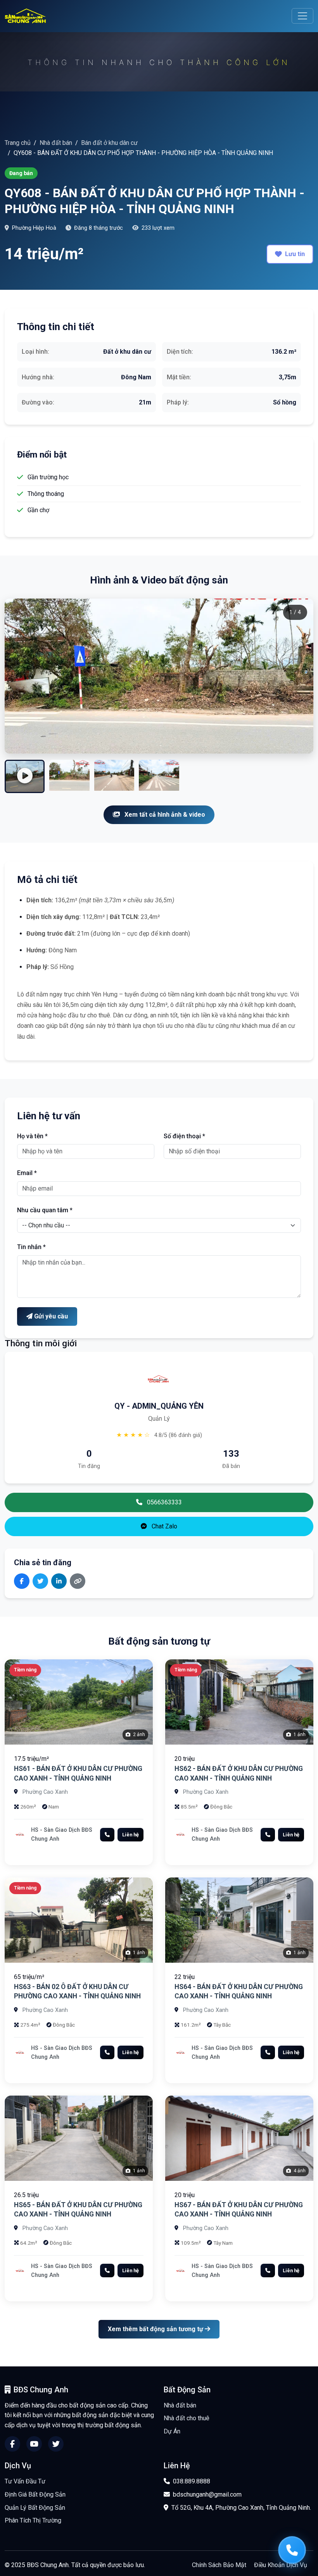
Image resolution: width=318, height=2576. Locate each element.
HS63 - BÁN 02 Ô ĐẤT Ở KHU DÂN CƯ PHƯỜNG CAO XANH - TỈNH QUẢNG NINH (77, 1992)
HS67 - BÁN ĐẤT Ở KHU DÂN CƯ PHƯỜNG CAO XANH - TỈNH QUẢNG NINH (239, 2210)
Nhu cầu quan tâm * (45, 1210)
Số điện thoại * (184, 1136)
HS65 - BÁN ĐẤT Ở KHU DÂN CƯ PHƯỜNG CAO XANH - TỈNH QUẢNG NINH (78, 2210)
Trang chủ (18, 143)
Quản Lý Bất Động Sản (35, 2508)
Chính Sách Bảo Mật (219, 2565)
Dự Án (172, 2431)
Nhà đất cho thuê (187, 2418)
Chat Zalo (164, 1526)
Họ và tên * (32, 1136)
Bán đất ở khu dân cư (109, 143)
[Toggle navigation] (302, 16)
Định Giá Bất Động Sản (35, 2494)
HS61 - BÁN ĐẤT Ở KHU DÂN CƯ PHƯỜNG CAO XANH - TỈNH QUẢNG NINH (78, 1773)
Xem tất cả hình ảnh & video (164, 815)
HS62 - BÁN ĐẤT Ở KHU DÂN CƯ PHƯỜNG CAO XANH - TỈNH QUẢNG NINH (239, 1773)
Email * (27, 1173)
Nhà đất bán (56, 143)
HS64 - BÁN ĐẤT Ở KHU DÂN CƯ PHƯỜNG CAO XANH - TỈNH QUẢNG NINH (239, 1992)
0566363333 (164, 1502)
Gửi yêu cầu (50, 1316)
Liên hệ (130, 1835)
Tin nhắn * (31, 1247)
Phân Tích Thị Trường (33, 2520)
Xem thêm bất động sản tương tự (156, 2329)
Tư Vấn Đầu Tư (25, 2481)
